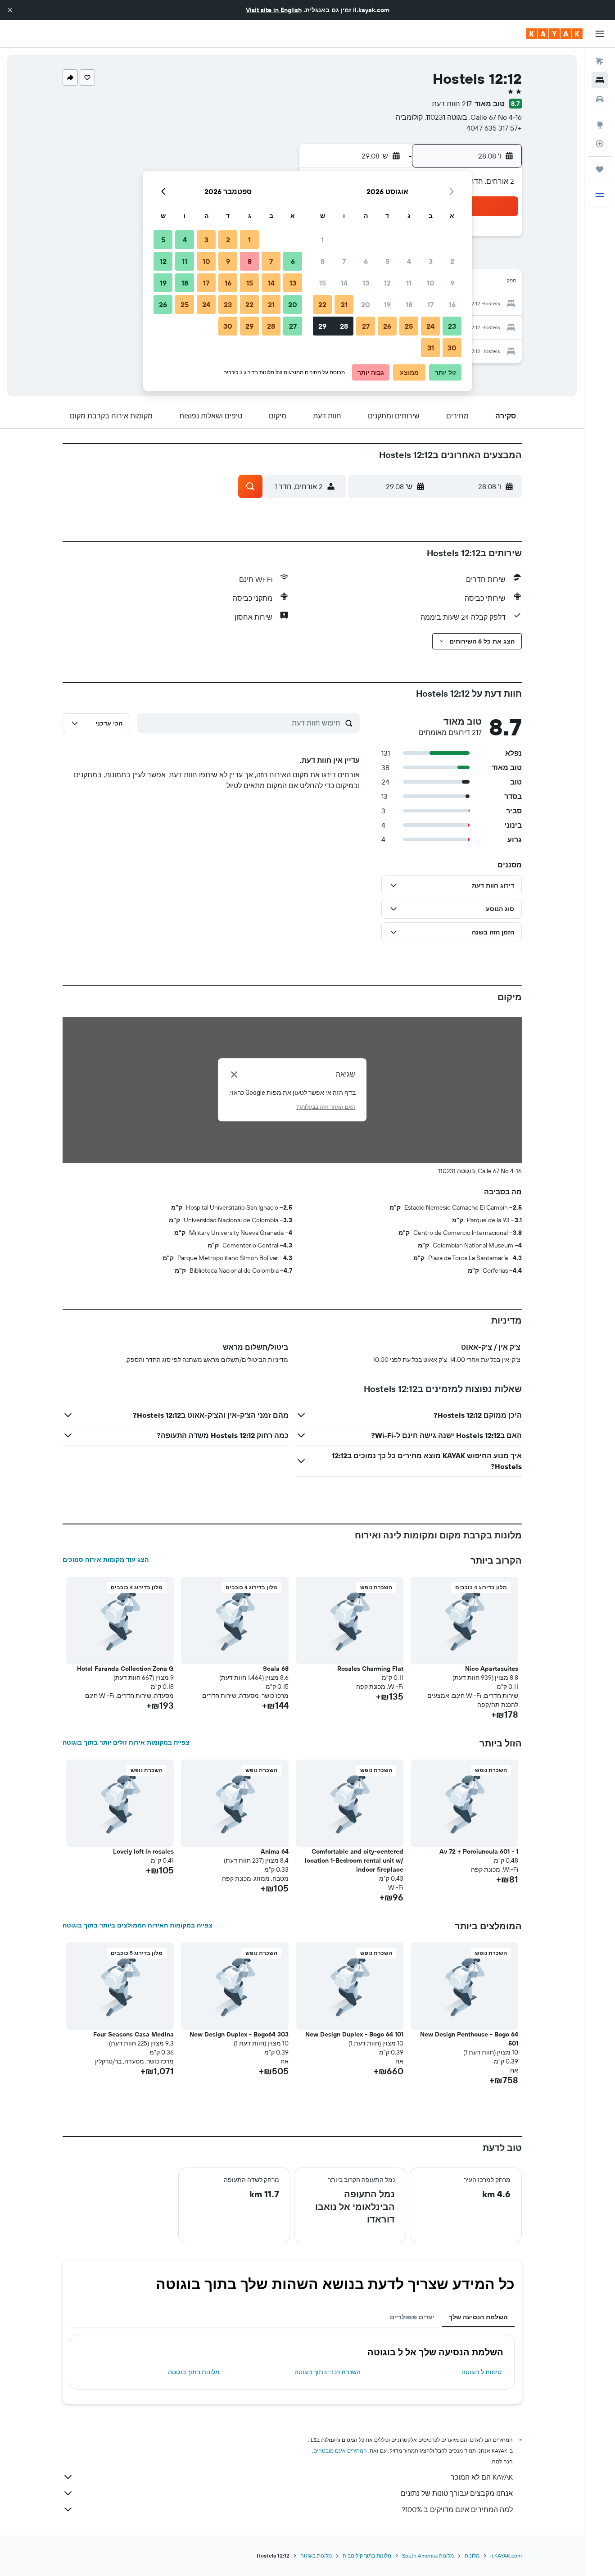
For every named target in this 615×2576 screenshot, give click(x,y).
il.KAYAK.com (506, 2556)
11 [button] (409, 283)
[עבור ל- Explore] (600, 125)
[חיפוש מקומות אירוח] (600, 80)
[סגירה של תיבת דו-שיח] (234, 1075)
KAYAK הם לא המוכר (482, 2477)
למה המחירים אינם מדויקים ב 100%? (457, 2509)
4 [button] (409, 261)
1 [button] (322, 240)
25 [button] (409, 326)
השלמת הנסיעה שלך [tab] (478, 2317)
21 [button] (344, 304)
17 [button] (430, 304)
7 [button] (344, 261)
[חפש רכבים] (600, 99)
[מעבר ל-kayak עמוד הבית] (554, 34)
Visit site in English (274, 10)
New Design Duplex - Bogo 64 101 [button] (354, 2034)
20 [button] (366, 304)
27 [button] (366, 326)
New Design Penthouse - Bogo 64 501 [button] (469, 2039)
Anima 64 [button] (275, 1851)
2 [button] (452, 261)
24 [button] (430, 326)
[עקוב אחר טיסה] (600, 144)
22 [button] (322, 304)
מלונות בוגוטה (316, 2556)
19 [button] (387, 304)
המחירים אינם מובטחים (340, 2451)
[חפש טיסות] (600, 61)
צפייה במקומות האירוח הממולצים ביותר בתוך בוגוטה (138, 1925)
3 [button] (431, 261)
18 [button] (409, 304)
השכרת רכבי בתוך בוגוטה (328, 2372)
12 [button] (387, 283)
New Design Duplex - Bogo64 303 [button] (239, 2034)
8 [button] (323, 261)
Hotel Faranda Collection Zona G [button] (125, 1669)
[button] (10, 10)
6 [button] (366, 261)
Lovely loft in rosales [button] (143, 1851)
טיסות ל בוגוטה (482, 2372)
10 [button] (431, 283)
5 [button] (387, 261)
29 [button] (322, 326)
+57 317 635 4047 (494, 128)
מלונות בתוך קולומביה (367, 2556)
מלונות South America (428, 2556)
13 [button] (366, 283)
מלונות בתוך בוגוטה (194, 2372)
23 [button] (452, 326)
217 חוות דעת (452, 104)
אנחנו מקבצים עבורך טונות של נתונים (457, 2493)
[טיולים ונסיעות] (600, 169)
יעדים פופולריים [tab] (412, 2317)
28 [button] (344, 326)
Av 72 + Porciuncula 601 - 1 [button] (479, 1851)
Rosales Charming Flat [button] (370, 1669)
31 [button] (431, 348)
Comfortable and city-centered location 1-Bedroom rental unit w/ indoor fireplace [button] (354, 1860)
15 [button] (323, 283)
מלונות (472, 2556)
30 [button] (452, 348)
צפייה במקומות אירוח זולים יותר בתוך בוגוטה (126, 1742)
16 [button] (452, 304)
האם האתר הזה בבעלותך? (326, 1107)
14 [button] (344, 283)
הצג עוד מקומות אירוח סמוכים (106, 1560)
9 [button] (452, 283)
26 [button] (387, 326)
